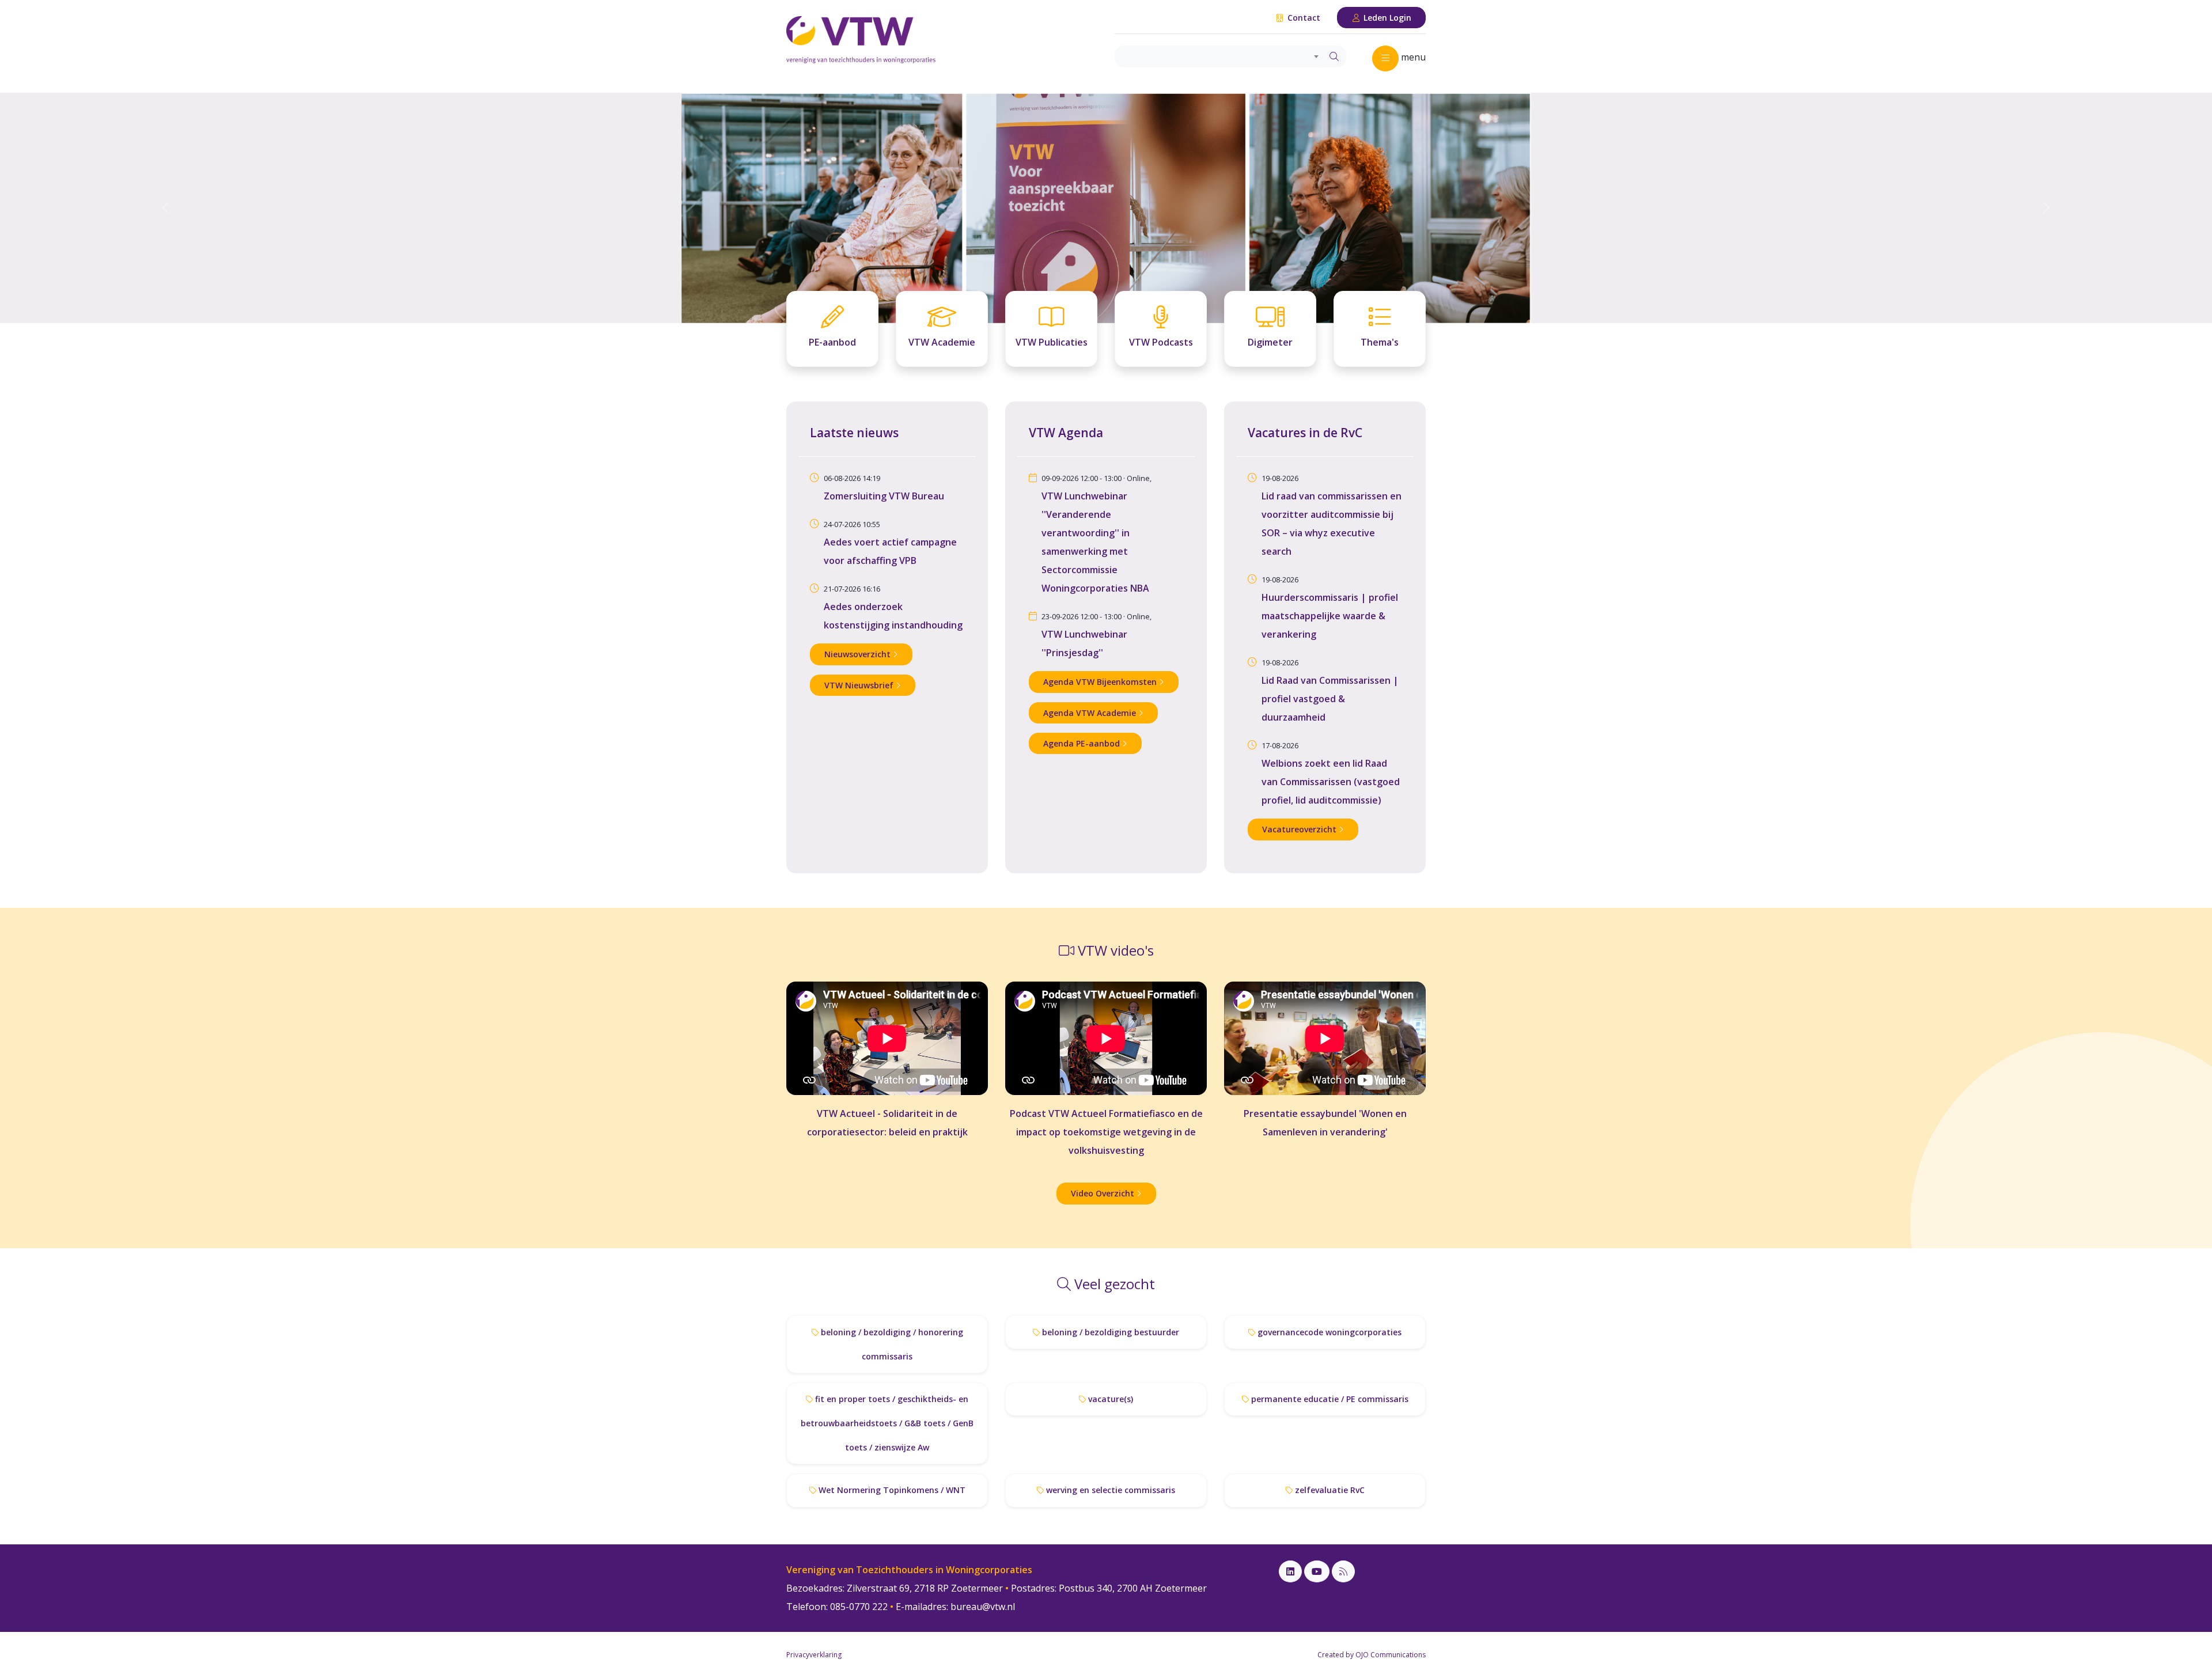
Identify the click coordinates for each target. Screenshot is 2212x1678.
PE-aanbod (832, 342)
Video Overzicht (1104, 1193)
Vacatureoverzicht (1300, 829)
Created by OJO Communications (1372, 1655)
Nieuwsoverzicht (859, 654)
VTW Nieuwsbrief (860, 685)
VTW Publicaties (1052, 342)
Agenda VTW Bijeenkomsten (1101, 682)
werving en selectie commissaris (1109, 1490)
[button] (166, 208)
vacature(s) (1109, 1399)
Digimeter (1270, 342)
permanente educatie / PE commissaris (1329, 1399)
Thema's (1380, 342)
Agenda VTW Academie (1091, 713)
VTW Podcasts (1161, 342)
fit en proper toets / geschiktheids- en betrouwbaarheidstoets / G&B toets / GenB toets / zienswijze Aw (887, 1423)
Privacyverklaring (814, 1655)
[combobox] (1219, 56)
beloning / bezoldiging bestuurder (1109, 1332)
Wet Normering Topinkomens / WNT (891, 1490)
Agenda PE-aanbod (1083, 743)
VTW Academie (942, 342)
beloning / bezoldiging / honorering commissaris (891, 1344)
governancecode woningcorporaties (1328, 1332)
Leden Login (1386, 18)
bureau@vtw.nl (983, 1607)
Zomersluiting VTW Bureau (884, 496)
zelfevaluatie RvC (1329, 1490)
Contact (1303, 18)
